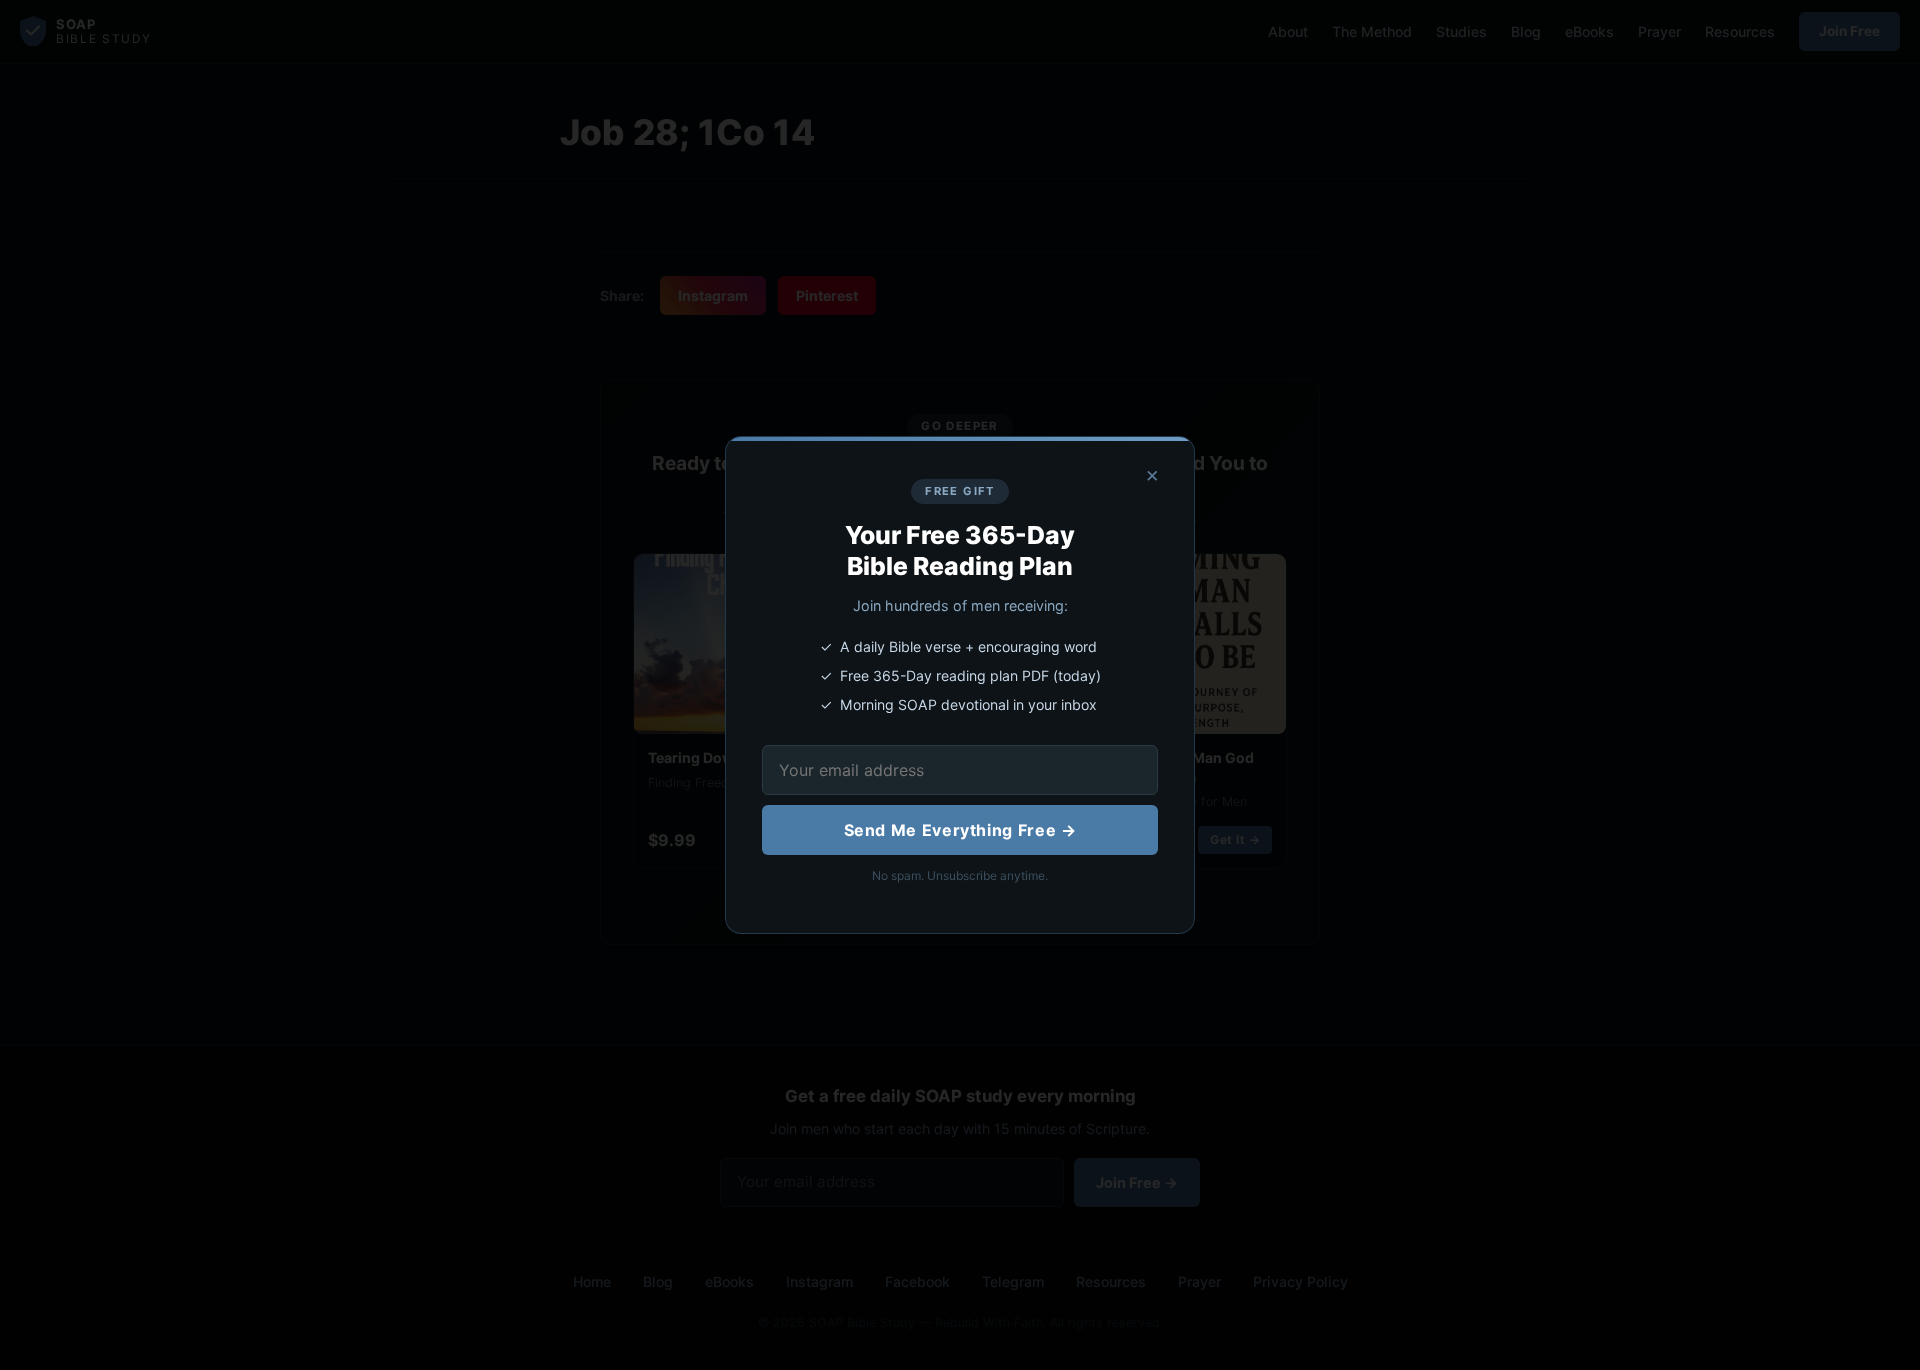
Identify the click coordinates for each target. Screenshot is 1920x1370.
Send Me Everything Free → (960, 830)
